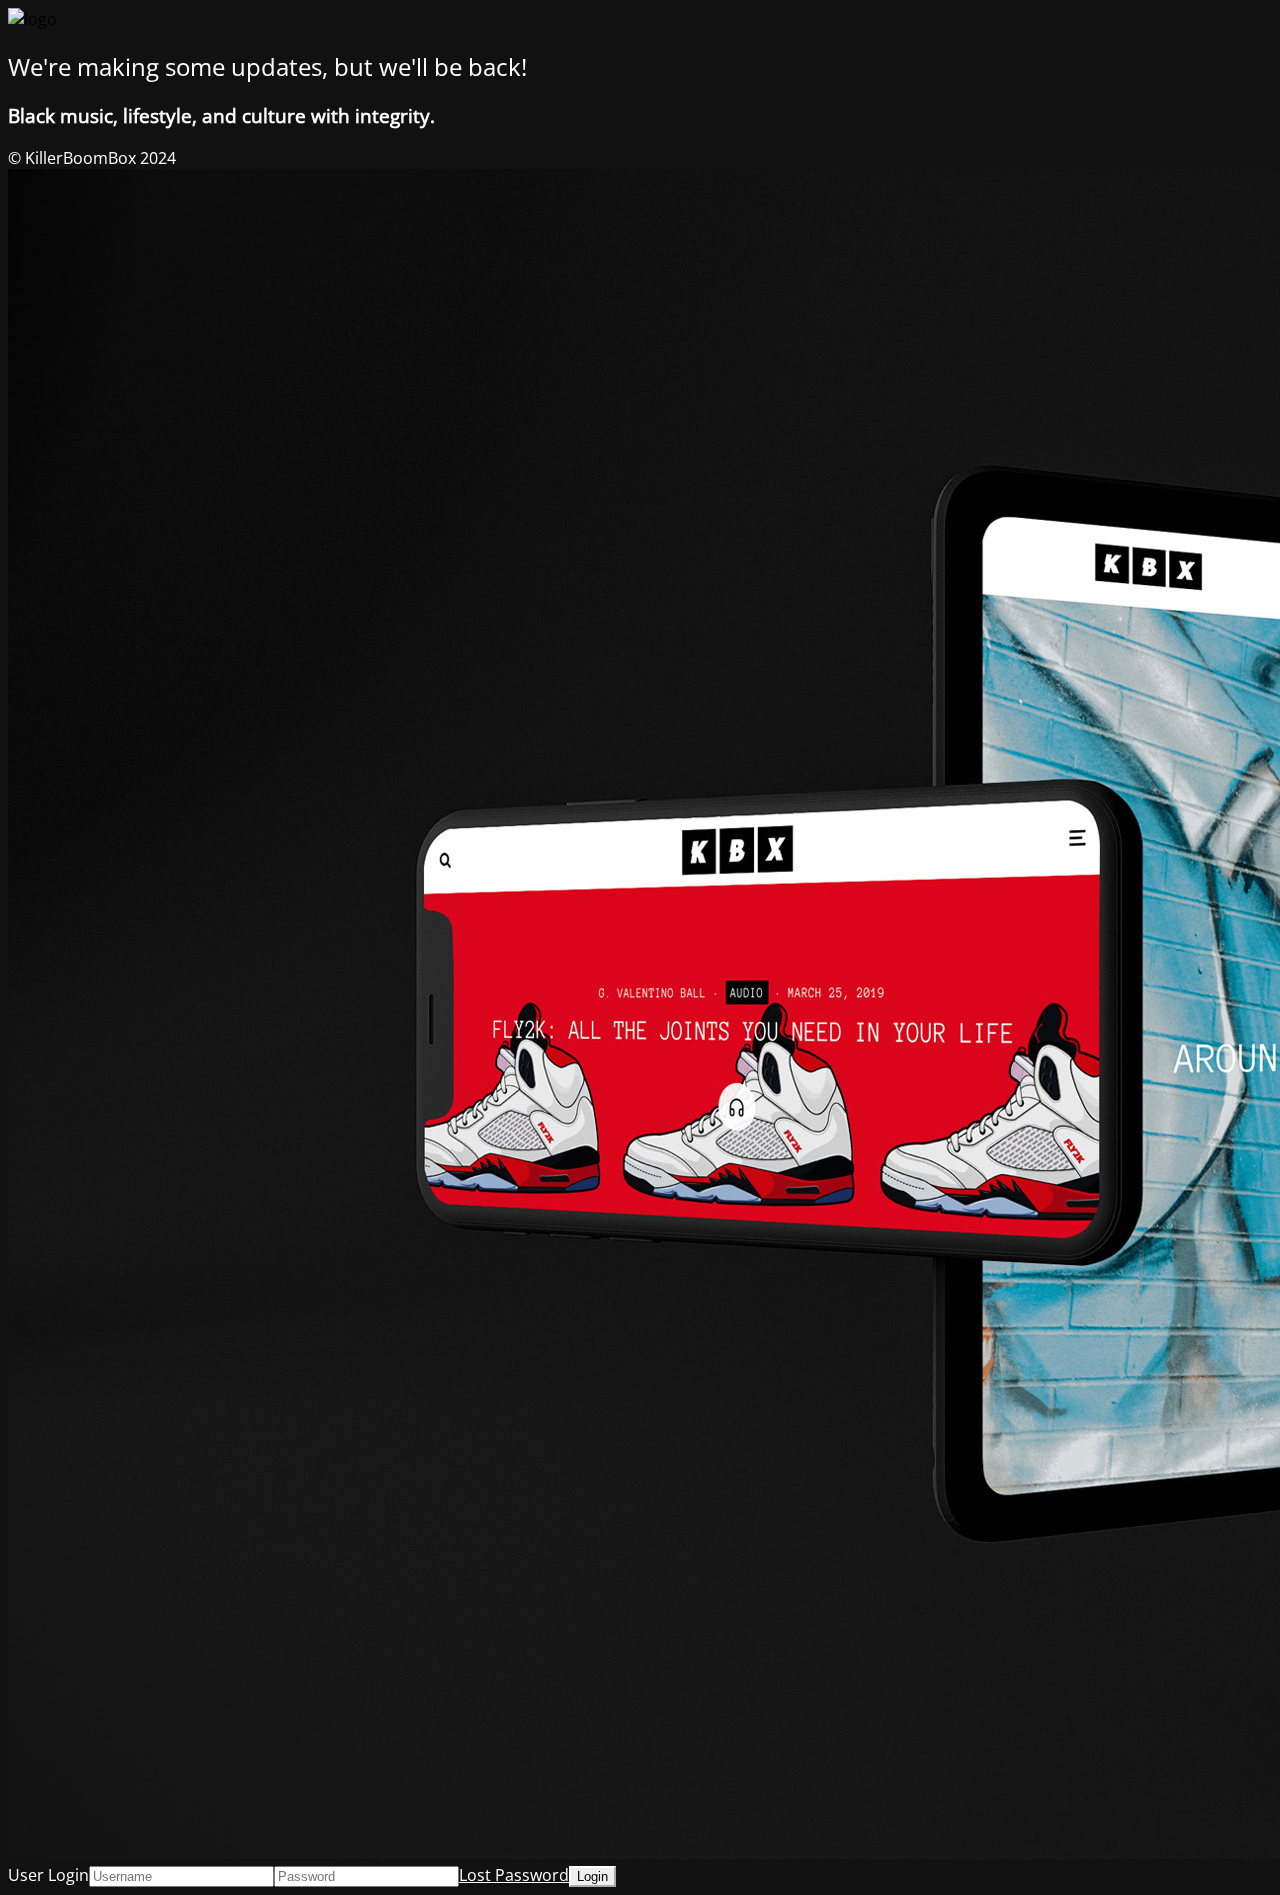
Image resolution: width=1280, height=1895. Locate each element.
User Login (48, 1875)
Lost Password (514, 1875)
